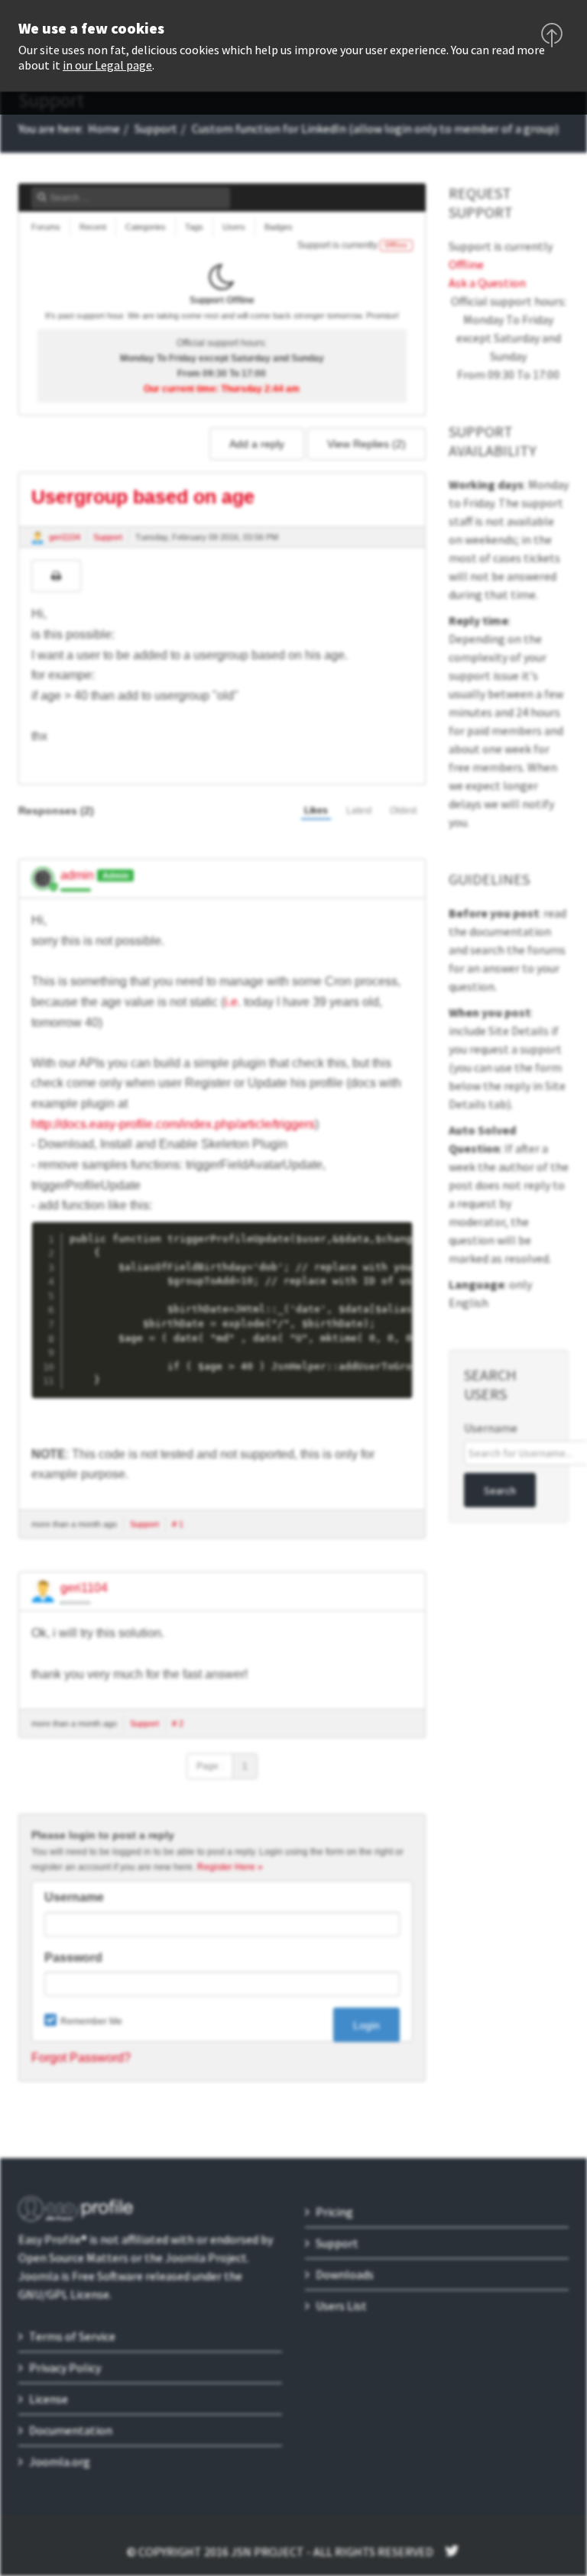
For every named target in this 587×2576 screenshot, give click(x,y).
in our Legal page (107, 65)
